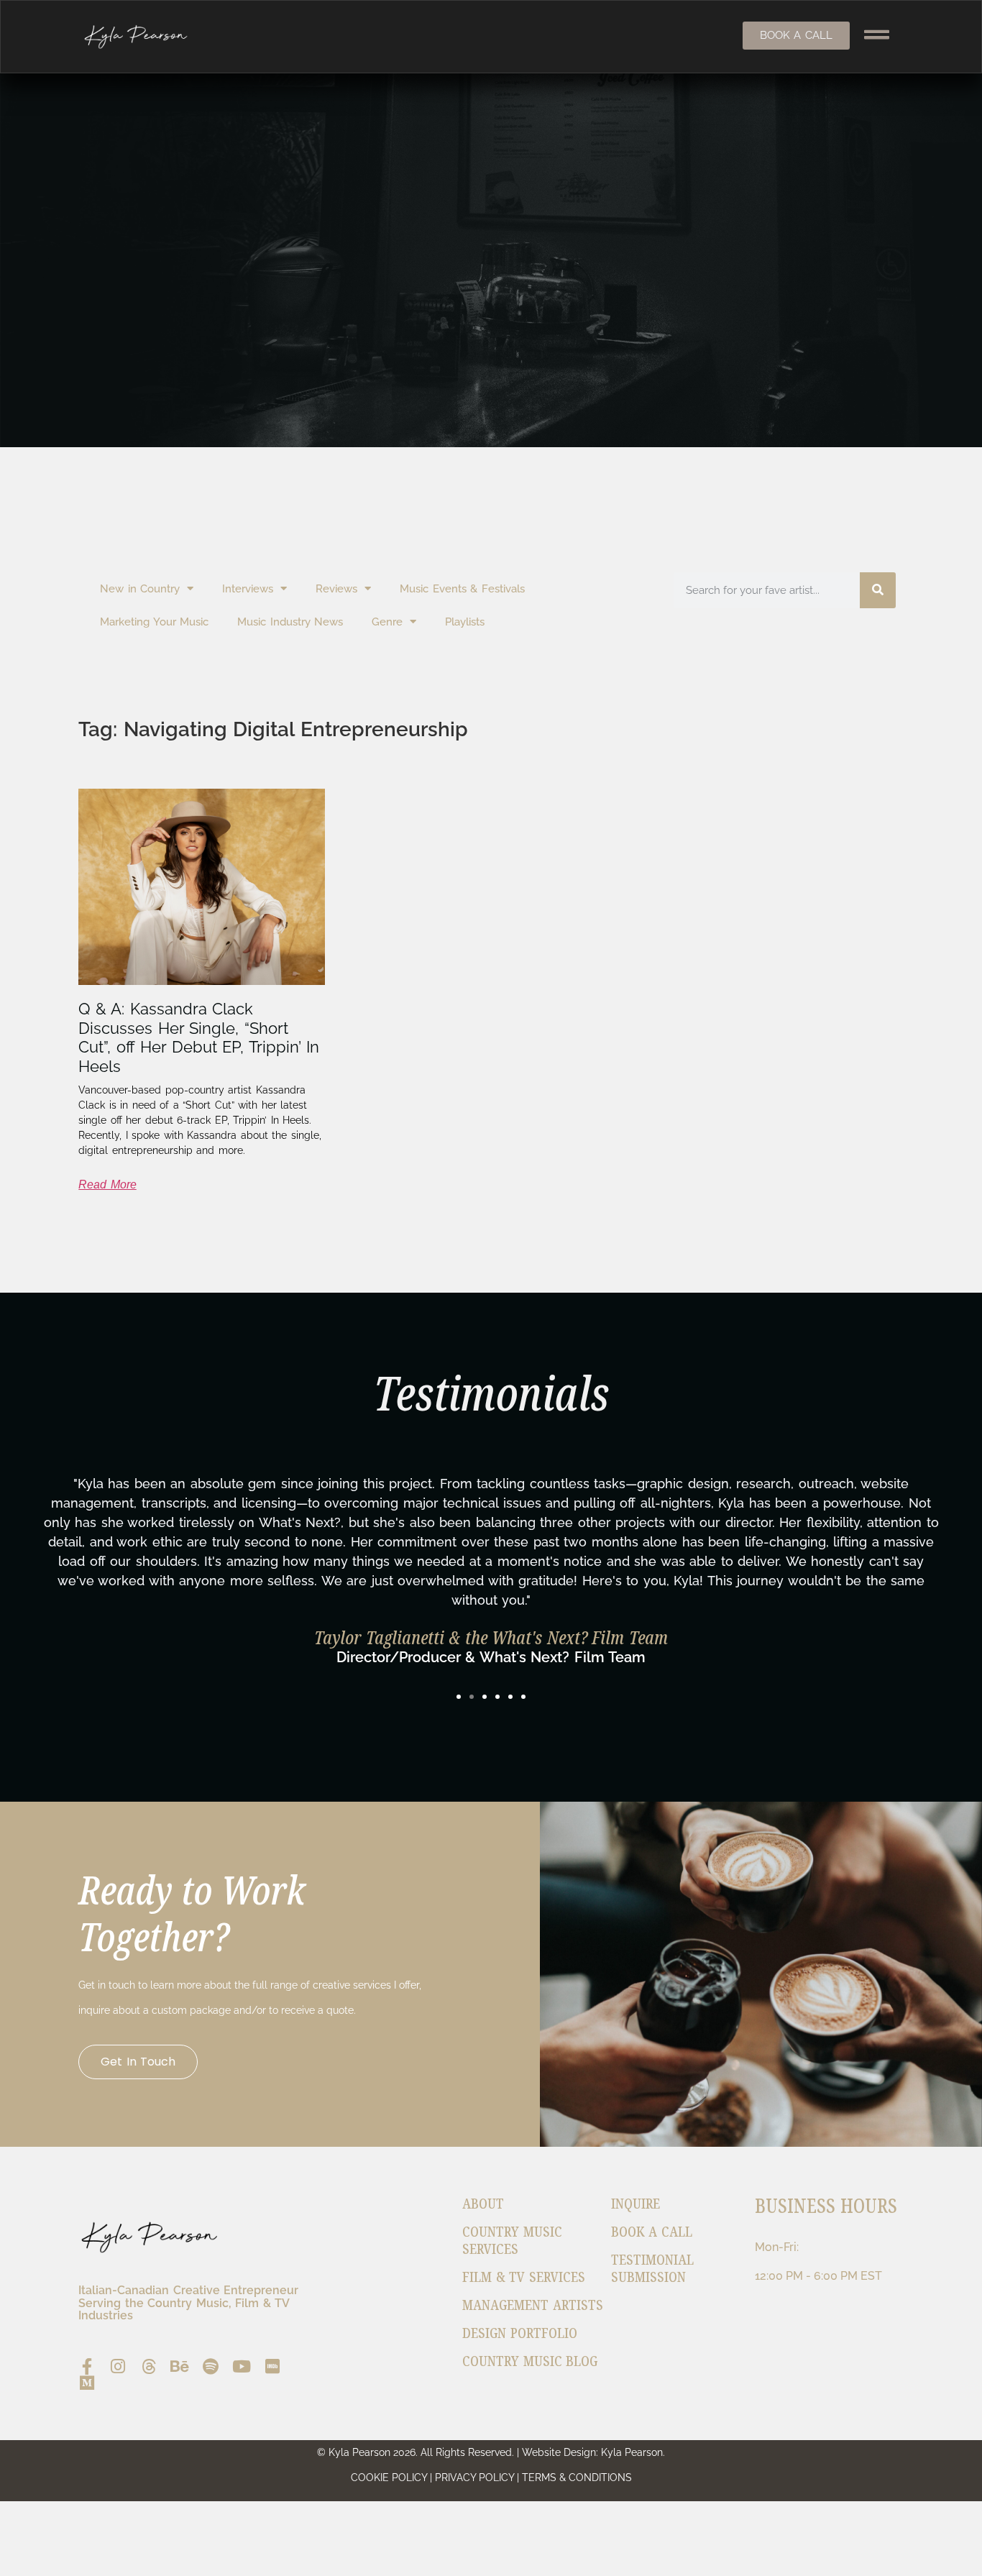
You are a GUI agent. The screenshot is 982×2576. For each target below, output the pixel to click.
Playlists (465, 622)
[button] (459, 1697)
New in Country (140, 589)
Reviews (336, 589)
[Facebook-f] (87, 2366)
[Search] (878, 590)
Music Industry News (290, 622)
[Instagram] (118, 2366)
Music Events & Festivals (462, 589)
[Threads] (148, 2366)
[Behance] (179, 2366)
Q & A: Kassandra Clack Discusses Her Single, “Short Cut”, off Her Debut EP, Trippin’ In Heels (199, 1037)
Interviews (248, 589)
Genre (387, 622)
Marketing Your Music (154, 622)
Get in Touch (138, 2062)
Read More (107, 1184)
